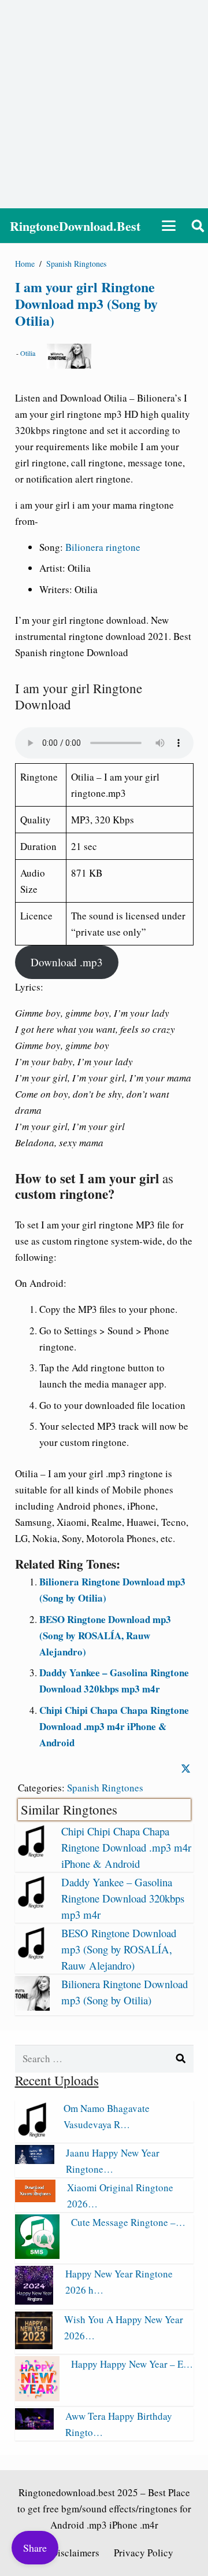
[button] (169, 226)
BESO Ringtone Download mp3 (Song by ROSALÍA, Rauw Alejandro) (105, 1635)
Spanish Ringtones (105, 1788)
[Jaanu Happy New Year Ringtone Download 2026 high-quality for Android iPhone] (35, 2160)
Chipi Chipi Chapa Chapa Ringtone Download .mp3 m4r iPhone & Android (114, 1726)
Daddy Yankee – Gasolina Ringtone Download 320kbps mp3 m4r (123, 1898)
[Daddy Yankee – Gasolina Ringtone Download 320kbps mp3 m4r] (32, 1905)
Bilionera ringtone (103, 547)
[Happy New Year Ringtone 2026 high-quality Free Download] (34, 2301)
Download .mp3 (67, 962)
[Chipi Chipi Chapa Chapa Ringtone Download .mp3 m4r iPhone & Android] (32, 1854)
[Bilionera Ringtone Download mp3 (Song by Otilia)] (32, 2007)
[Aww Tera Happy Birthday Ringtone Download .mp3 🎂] (34, 2426)
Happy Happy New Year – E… (132, 2364)
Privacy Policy (144, 2553)
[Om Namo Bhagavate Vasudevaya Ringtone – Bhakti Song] (34, 2134)
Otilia (28, 353)
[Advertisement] (104, 104)
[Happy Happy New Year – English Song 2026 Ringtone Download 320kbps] (37, 2397)
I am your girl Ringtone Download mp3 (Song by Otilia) (86, 303)
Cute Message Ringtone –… (128, 2222)
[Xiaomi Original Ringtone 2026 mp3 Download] (35, 2198)
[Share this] (186, 1769)
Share (35, 2548)
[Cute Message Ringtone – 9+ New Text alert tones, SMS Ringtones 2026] (37, 2255)
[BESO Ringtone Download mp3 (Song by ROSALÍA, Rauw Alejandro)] (32, 1956)
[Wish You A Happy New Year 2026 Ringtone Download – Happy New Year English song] (34, 2345)
